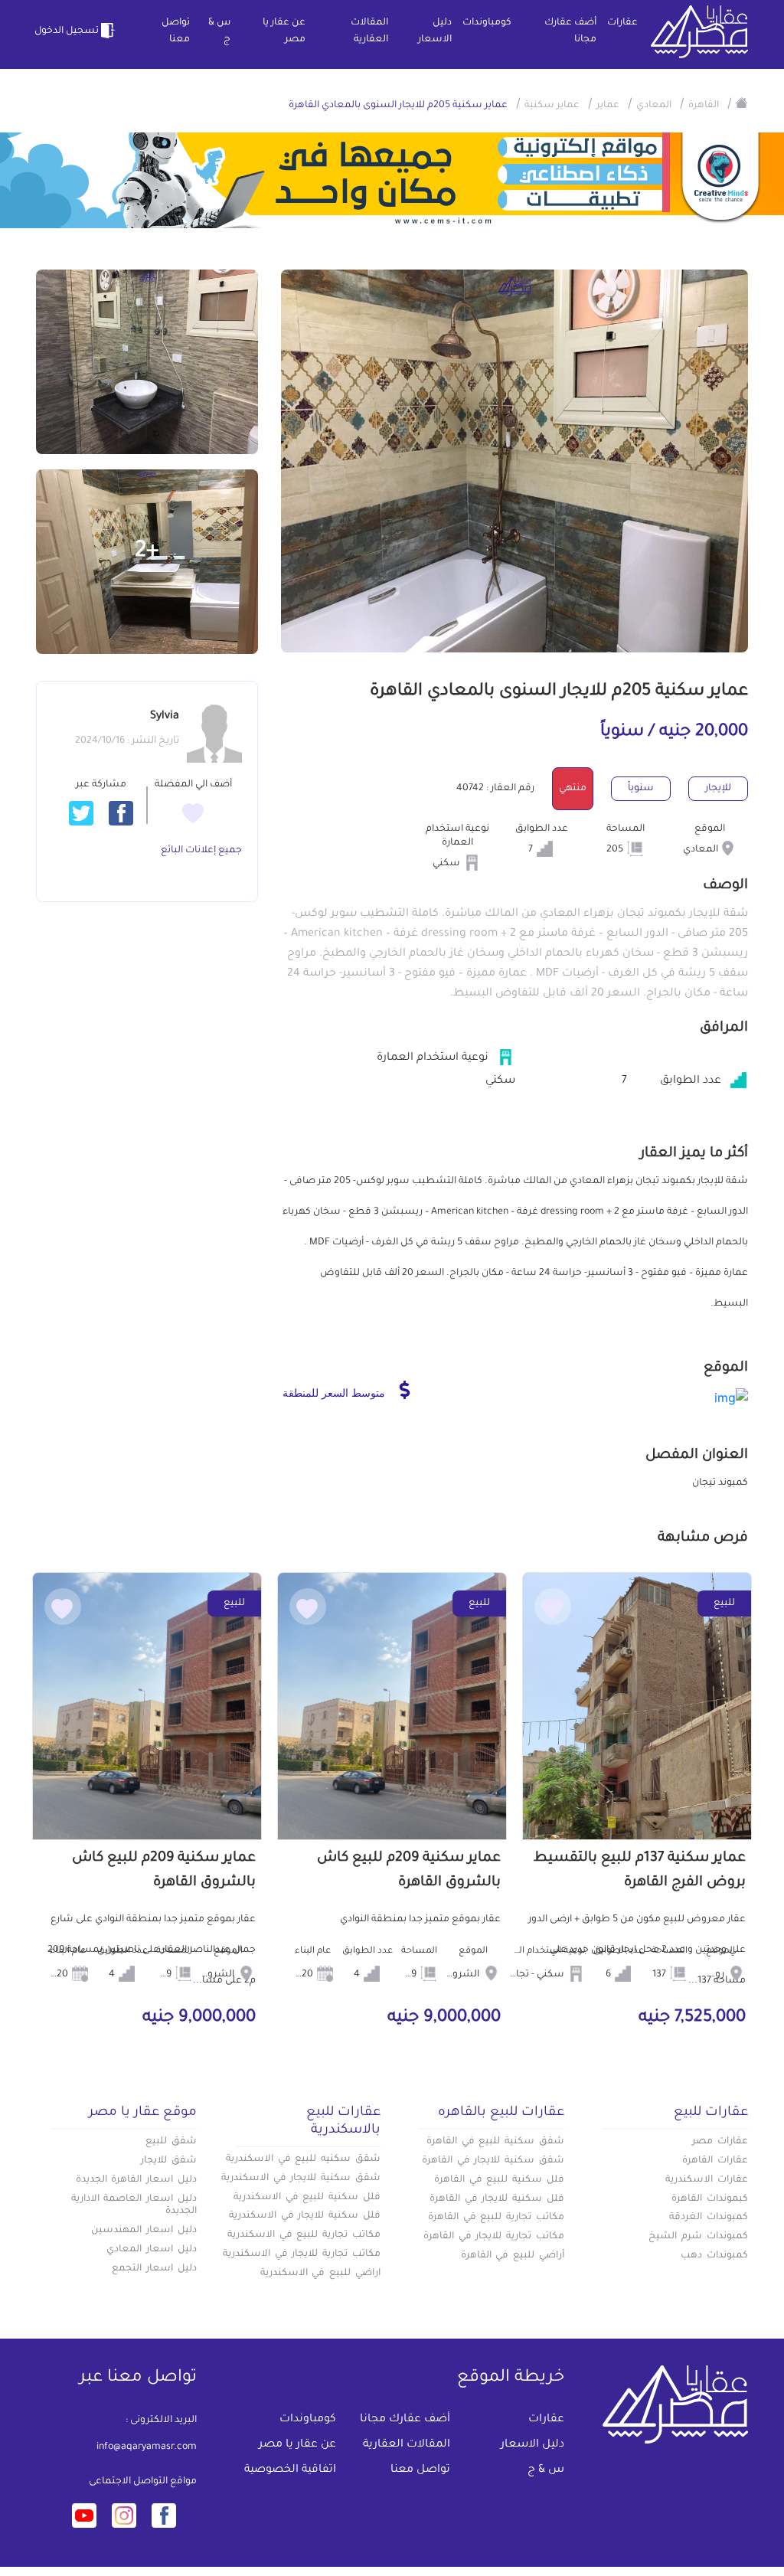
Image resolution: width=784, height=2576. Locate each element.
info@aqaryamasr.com (147, 2447)
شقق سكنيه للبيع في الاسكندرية (303, 2159)
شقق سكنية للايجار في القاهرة (493, 2161)
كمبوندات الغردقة (709, 2218)
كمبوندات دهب (714, 2256)
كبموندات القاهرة (710, 2199)
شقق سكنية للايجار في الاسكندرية (301, 2179)
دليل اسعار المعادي (152, 2250)
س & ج (219, 31)
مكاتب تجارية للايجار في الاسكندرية (302, 2254)
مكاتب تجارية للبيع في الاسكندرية (304, 2235)
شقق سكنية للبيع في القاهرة (495, 2142)
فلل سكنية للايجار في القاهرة (497, 2199)
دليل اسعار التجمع (154, 2269)
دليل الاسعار (435, 31)
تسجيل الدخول (67, 31)
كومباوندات (487, 23)
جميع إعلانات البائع (201, 851)
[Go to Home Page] (742, 103)
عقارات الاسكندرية (707, 2180)
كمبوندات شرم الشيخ (698, 2237)
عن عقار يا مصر (284, 31)
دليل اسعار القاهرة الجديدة (136, 2180)
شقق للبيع (171, 2142)
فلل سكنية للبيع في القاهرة (499, 2180)
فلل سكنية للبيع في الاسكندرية (307, 2198)
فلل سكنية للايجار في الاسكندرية (305, 2216)
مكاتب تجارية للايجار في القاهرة (494, 2237)
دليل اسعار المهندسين (144, 2231)
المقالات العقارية (369, 31)
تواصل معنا (176, 31)
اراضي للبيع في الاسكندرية (320, 2274)
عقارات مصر (720, 2142)
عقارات (622, 23)
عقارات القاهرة (715, 2161)
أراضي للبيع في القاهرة (513, 2256)
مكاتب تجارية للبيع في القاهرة (496, 2218)
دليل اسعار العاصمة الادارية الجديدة (134, 2206)
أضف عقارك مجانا (570, 31)
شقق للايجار (169, 2161)
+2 (147, 552)
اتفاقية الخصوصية (290, 2470)
